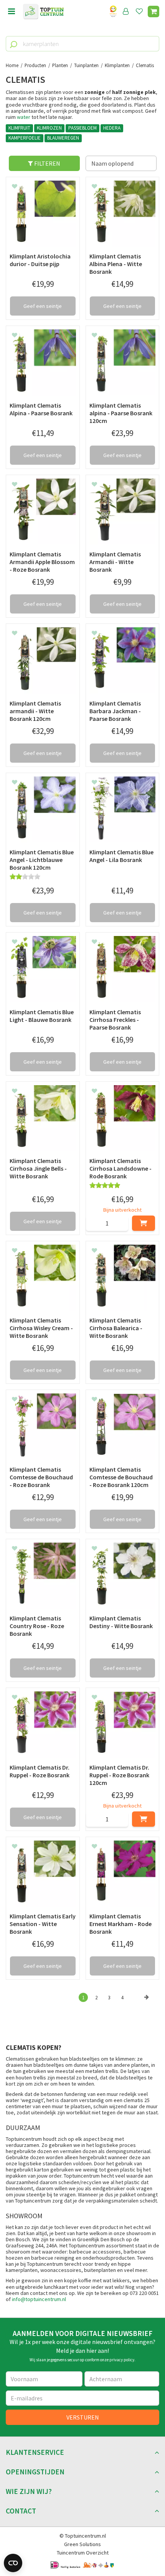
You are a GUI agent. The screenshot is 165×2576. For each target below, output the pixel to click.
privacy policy (122, 2360)
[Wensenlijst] (139, 12)
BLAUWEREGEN (63, 138)
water (24, 117)
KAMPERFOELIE (25, 138)
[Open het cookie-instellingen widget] (13, 2563)
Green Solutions (82, 2544)
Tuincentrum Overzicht (83, 2553)
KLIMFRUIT (19, 128)
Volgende (147, 2005)
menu (12, 12)
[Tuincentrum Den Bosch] (43, 12)
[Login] (126, 12)
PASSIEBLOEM (82, 128)
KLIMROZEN (49, 128)
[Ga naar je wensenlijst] (141, 12)
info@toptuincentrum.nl (39, 2299)
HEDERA (112, 128)
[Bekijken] (153, 12)
